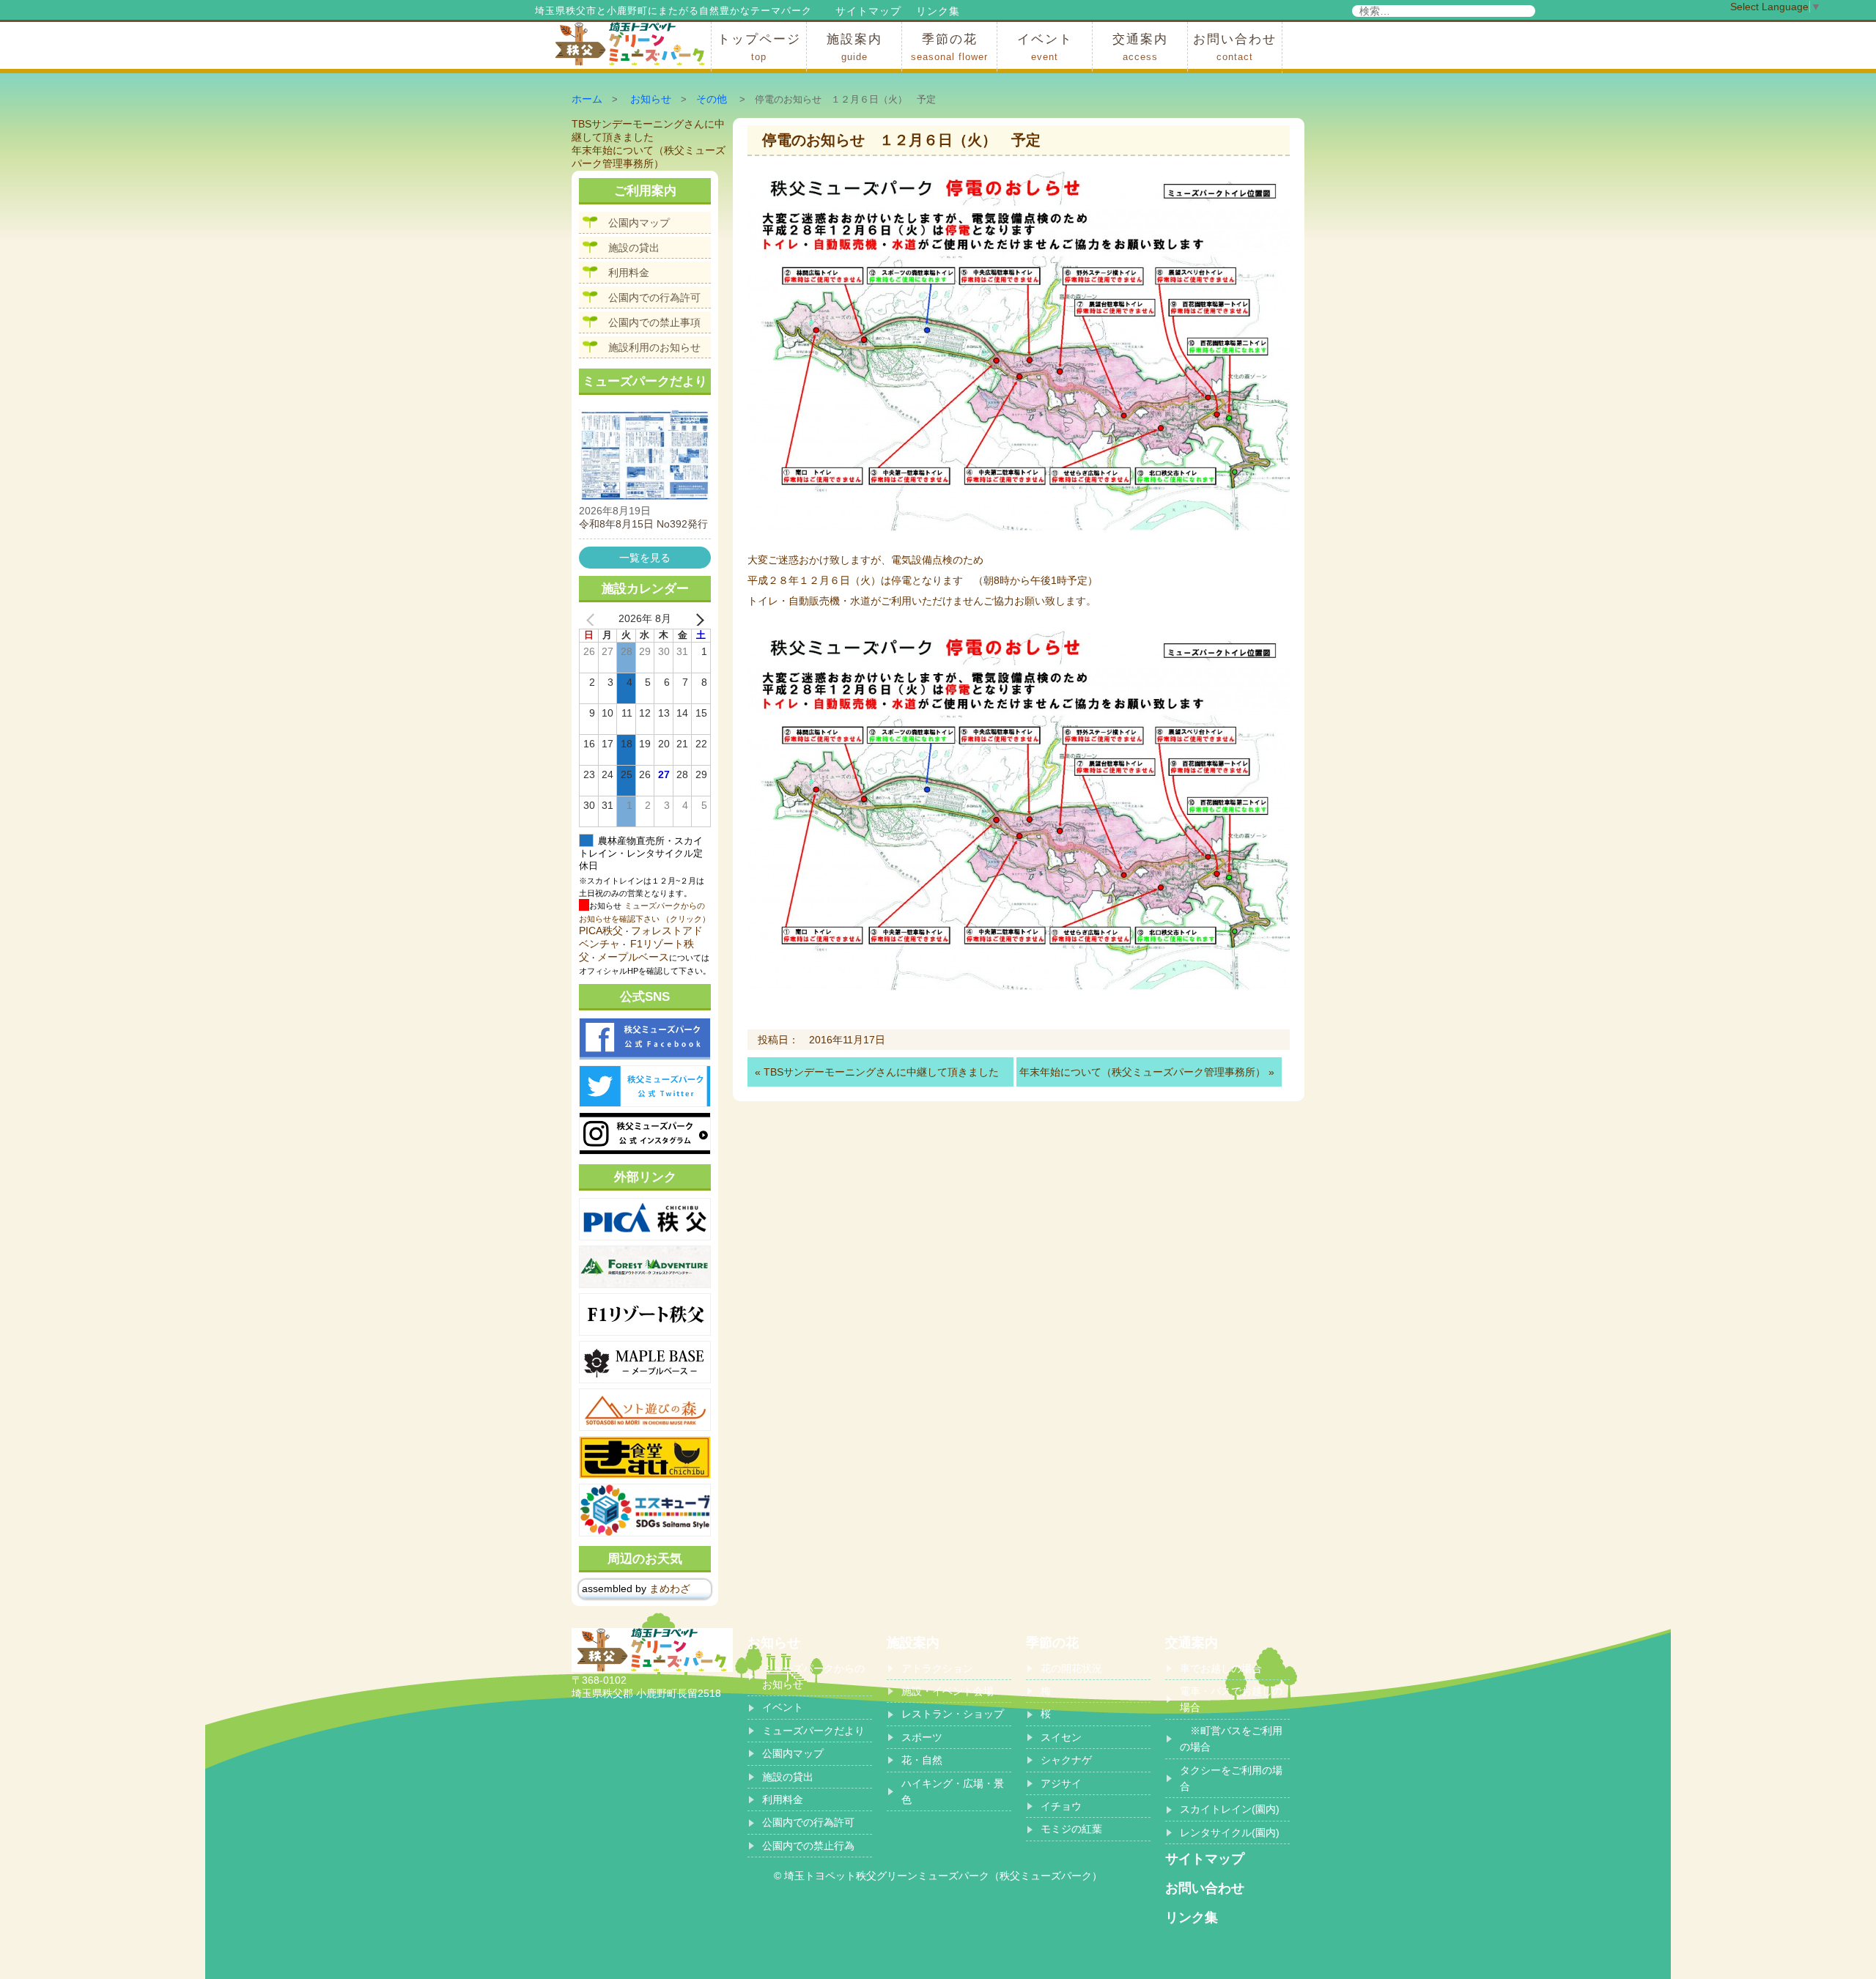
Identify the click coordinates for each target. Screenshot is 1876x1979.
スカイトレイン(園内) (1230, 1809)
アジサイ (1061, 1783)
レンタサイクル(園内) (1230, 1832)
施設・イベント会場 (948, 1691)
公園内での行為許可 (654, 297)
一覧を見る (645, 558)
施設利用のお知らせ (654, 347)
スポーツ (922, 1737)
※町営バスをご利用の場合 (1231, 1739)
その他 (712, 99)
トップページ (759, 47)
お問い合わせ (1235, 47)
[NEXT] (697, 619)
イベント (1045, 47)
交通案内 (1140, 47)
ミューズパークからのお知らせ (813, 1676)
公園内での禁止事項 (654, 322)
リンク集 (938, 11)
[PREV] (593, 619)
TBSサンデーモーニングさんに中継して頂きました (881, 1072)
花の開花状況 (1071, 1668)
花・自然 (922, 1760)
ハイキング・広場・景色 (953, 1791)
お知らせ (651, 99)
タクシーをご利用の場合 (1231, 1778)
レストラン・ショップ (953, 1714)
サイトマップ (868, 11)
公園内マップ (639, 223)
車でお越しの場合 (1221, 1668)
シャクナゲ (1066, 1760)
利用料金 (629, 273)
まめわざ (670, 1588)
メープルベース (633, 957)
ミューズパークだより (813, 1731)
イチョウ (1061, 1806)
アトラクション (937, 1668)
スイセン (1061, 1737)
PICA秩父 (601, 931)
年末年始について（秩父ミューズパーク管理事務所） (1142, 1072)
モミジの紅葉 (1071, 1829)
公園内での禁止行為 (808, 1846)
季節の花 (949, 47)
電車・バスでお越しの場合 (1231, 1699)
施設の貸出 (634, 248)
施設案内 (854, 47)
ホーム (587, 99)
